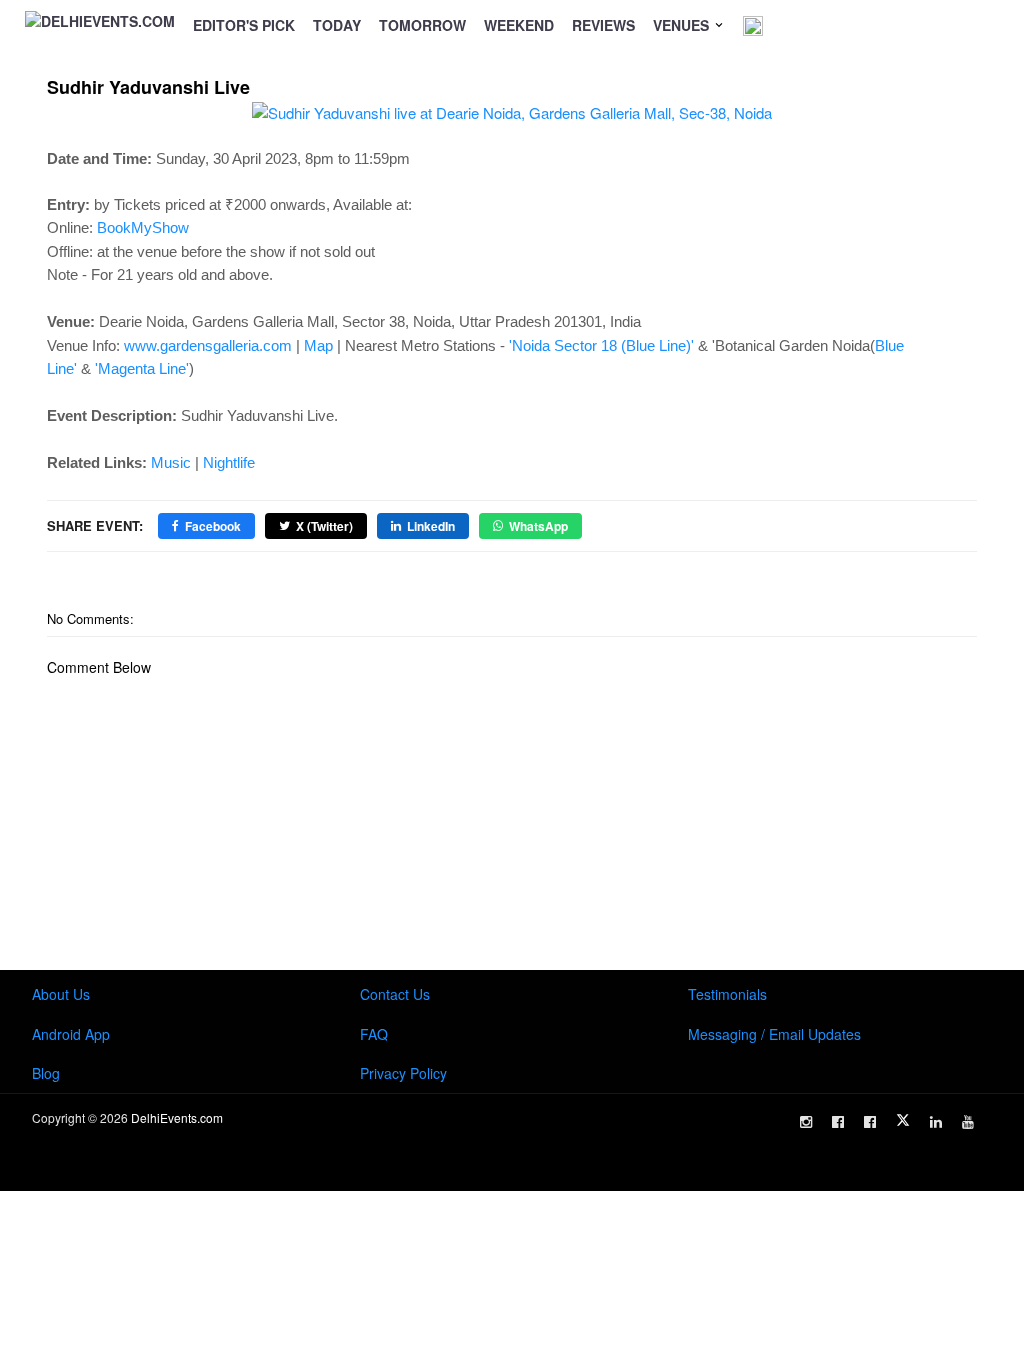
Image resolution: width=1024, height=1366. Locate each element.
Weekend (519, 25)
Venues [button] (683, 25)
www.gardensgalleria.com (208, 345)
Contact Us (395, 994)
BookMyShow (143, 227)
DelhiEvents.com (177, 1117)
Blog (46, 1073)
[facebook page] (838, 1122)
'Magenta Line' (142, 368)
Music (171, 462)
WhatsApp (538, 526)
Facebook (213, 526)
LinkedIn (431, 526)
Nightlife (229, 462)
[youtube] (968, 1122)
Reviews (603, 25)
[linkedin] (936, 1122)
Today (337, 25)
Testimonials (727, 994)
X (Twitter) (324, 526)
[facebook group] (870, 1122)
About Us (61, 994)
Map (318, 345)
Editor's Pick (244, 25)
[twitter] (903, 1120)
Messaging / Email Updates (774, 1034)
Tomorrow (422, 25)
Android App (71, 1034)
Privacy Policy (403, 1073)
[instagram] (806, 1122)
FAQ (374, 1034)
